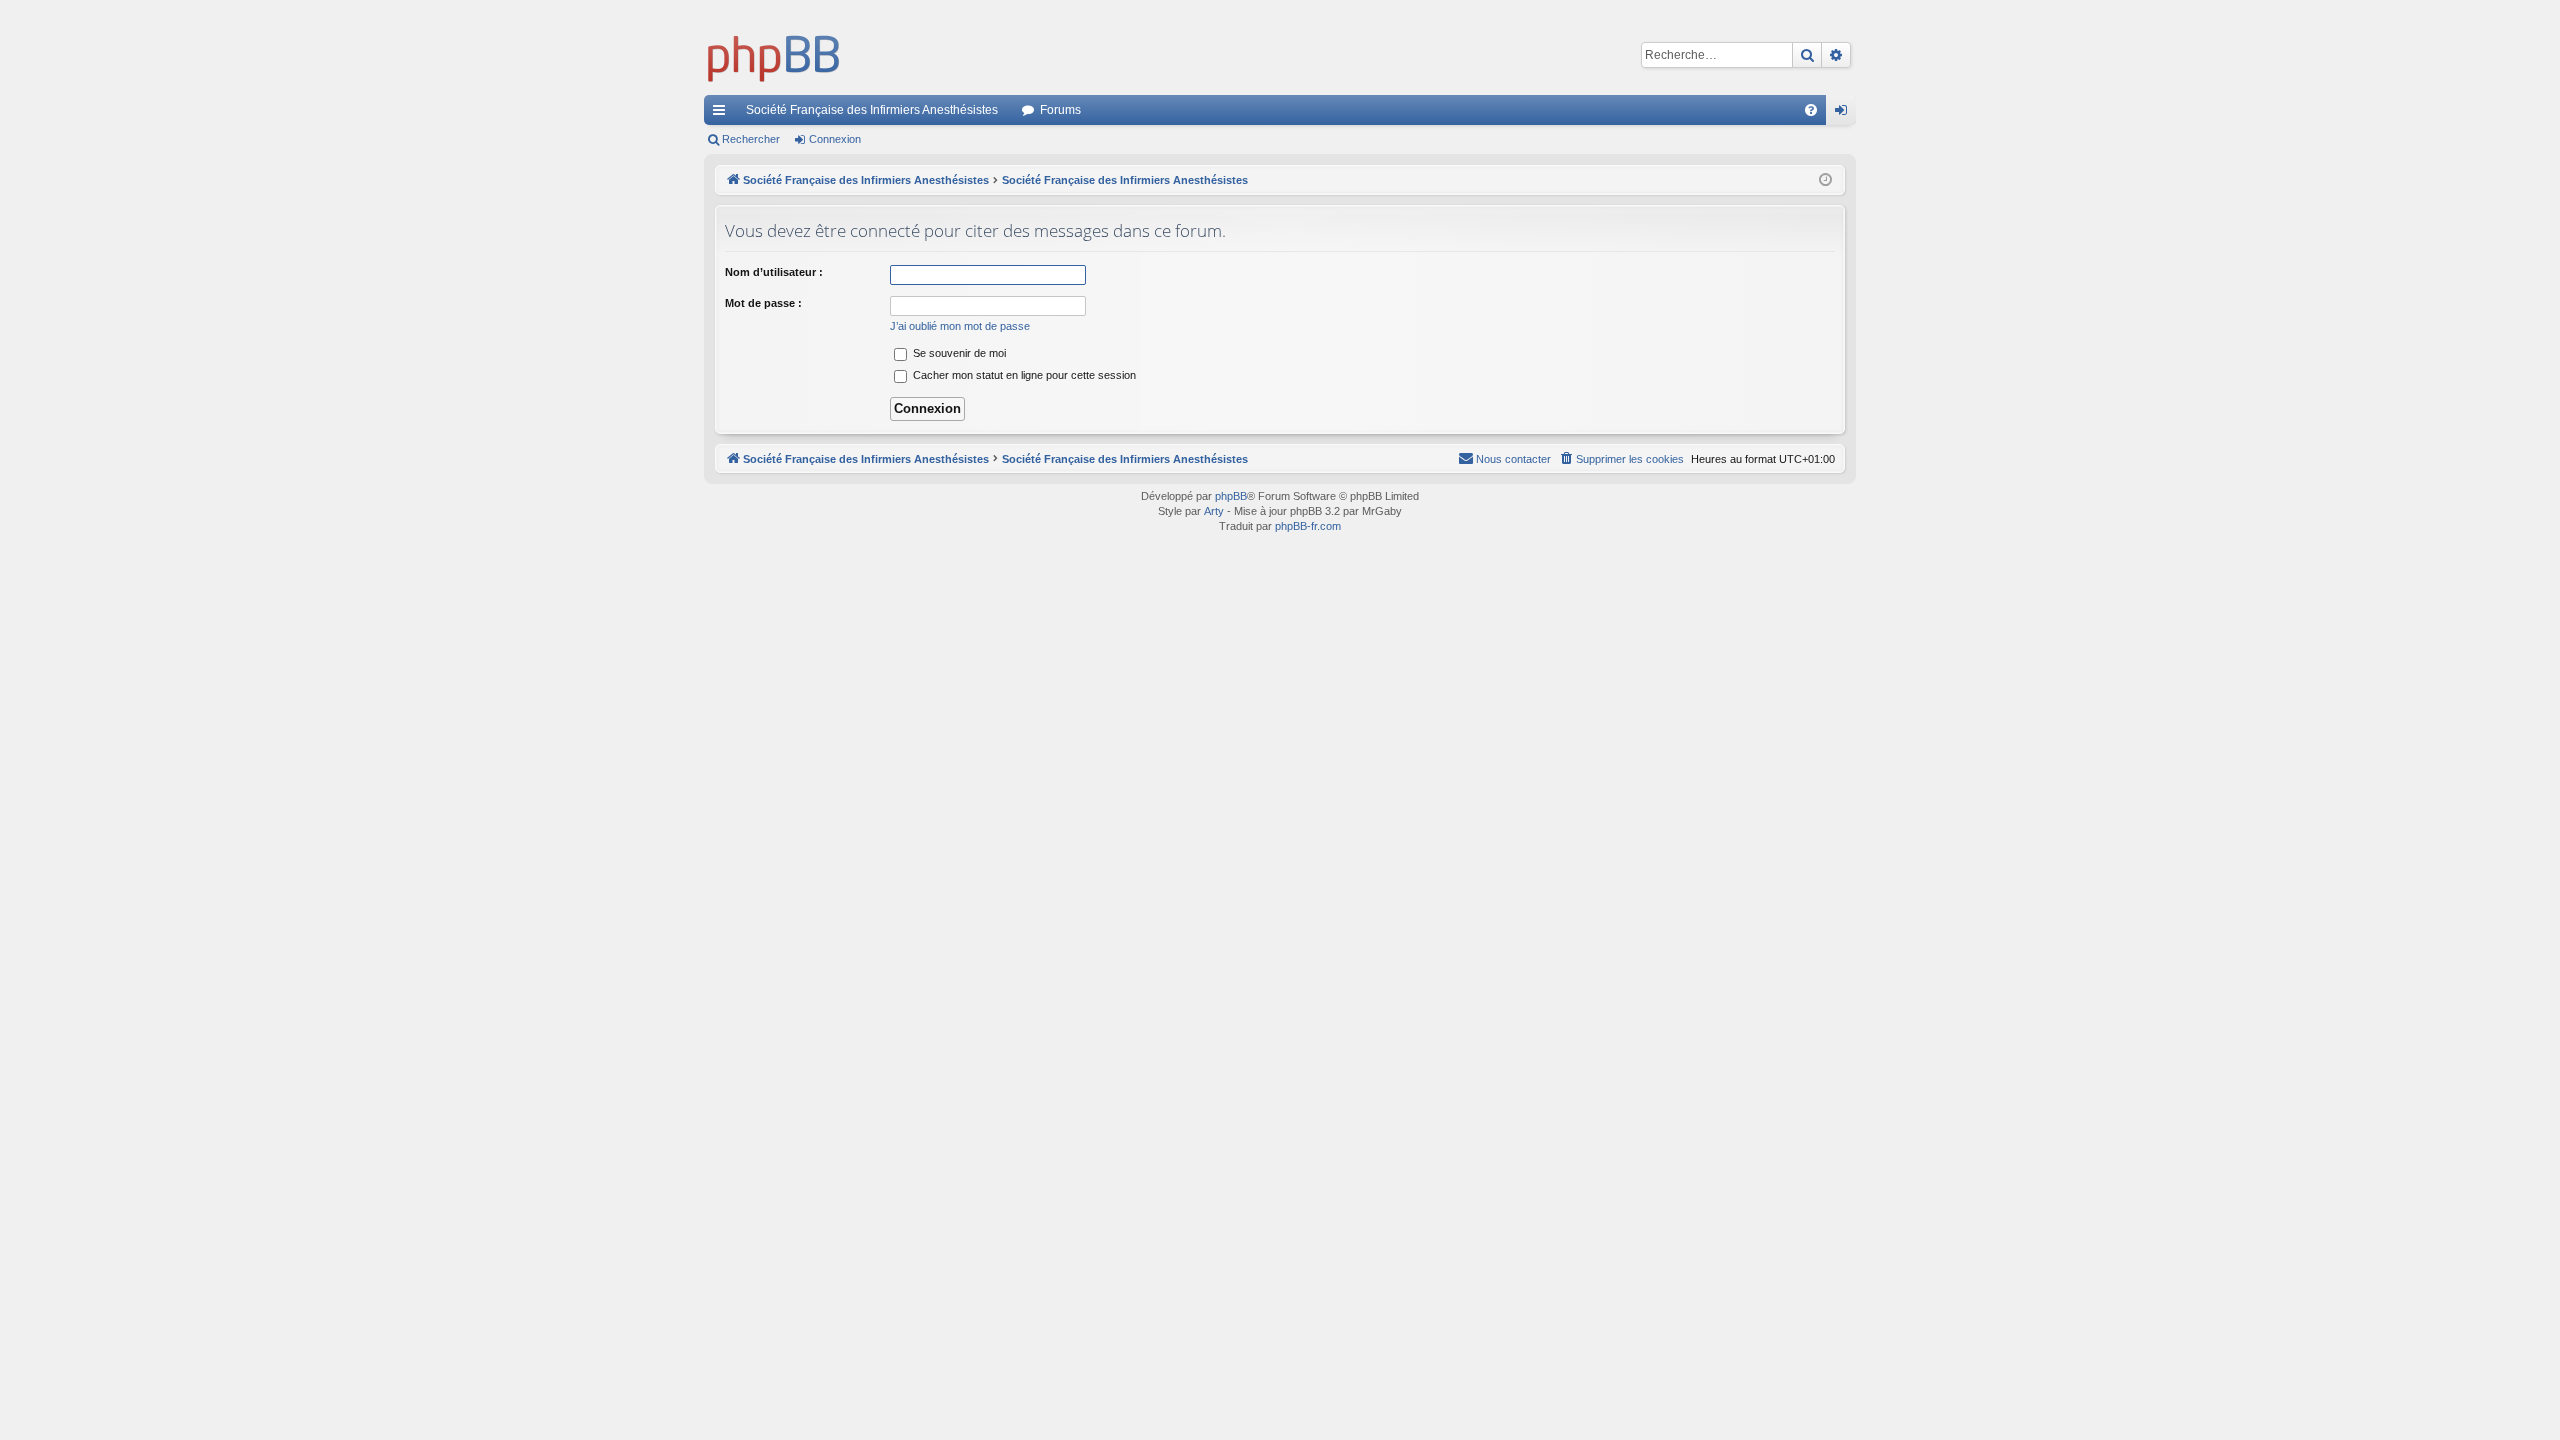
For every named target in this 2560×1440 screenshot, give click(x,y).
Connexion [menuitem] (1845, 114)
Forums (1060, 110)
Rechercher (751, 139)
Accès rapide (723, 114)
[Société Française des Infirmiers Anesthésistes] (774, 55)
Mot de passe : (763, 303)
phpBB (1231, 496)
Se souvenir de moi (958, 353)
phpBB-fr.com (1308, 526)
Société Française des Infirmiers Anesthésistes (872, 110)
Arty (1214, 511)
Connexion (835, 139)
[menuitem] (1811, 110)
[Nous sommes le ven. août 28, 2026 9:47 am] (1825, 180)
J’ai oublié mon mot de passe (960, 326)
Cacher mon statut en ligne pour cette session (1023, 375)
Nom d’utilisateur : (774, 272)
